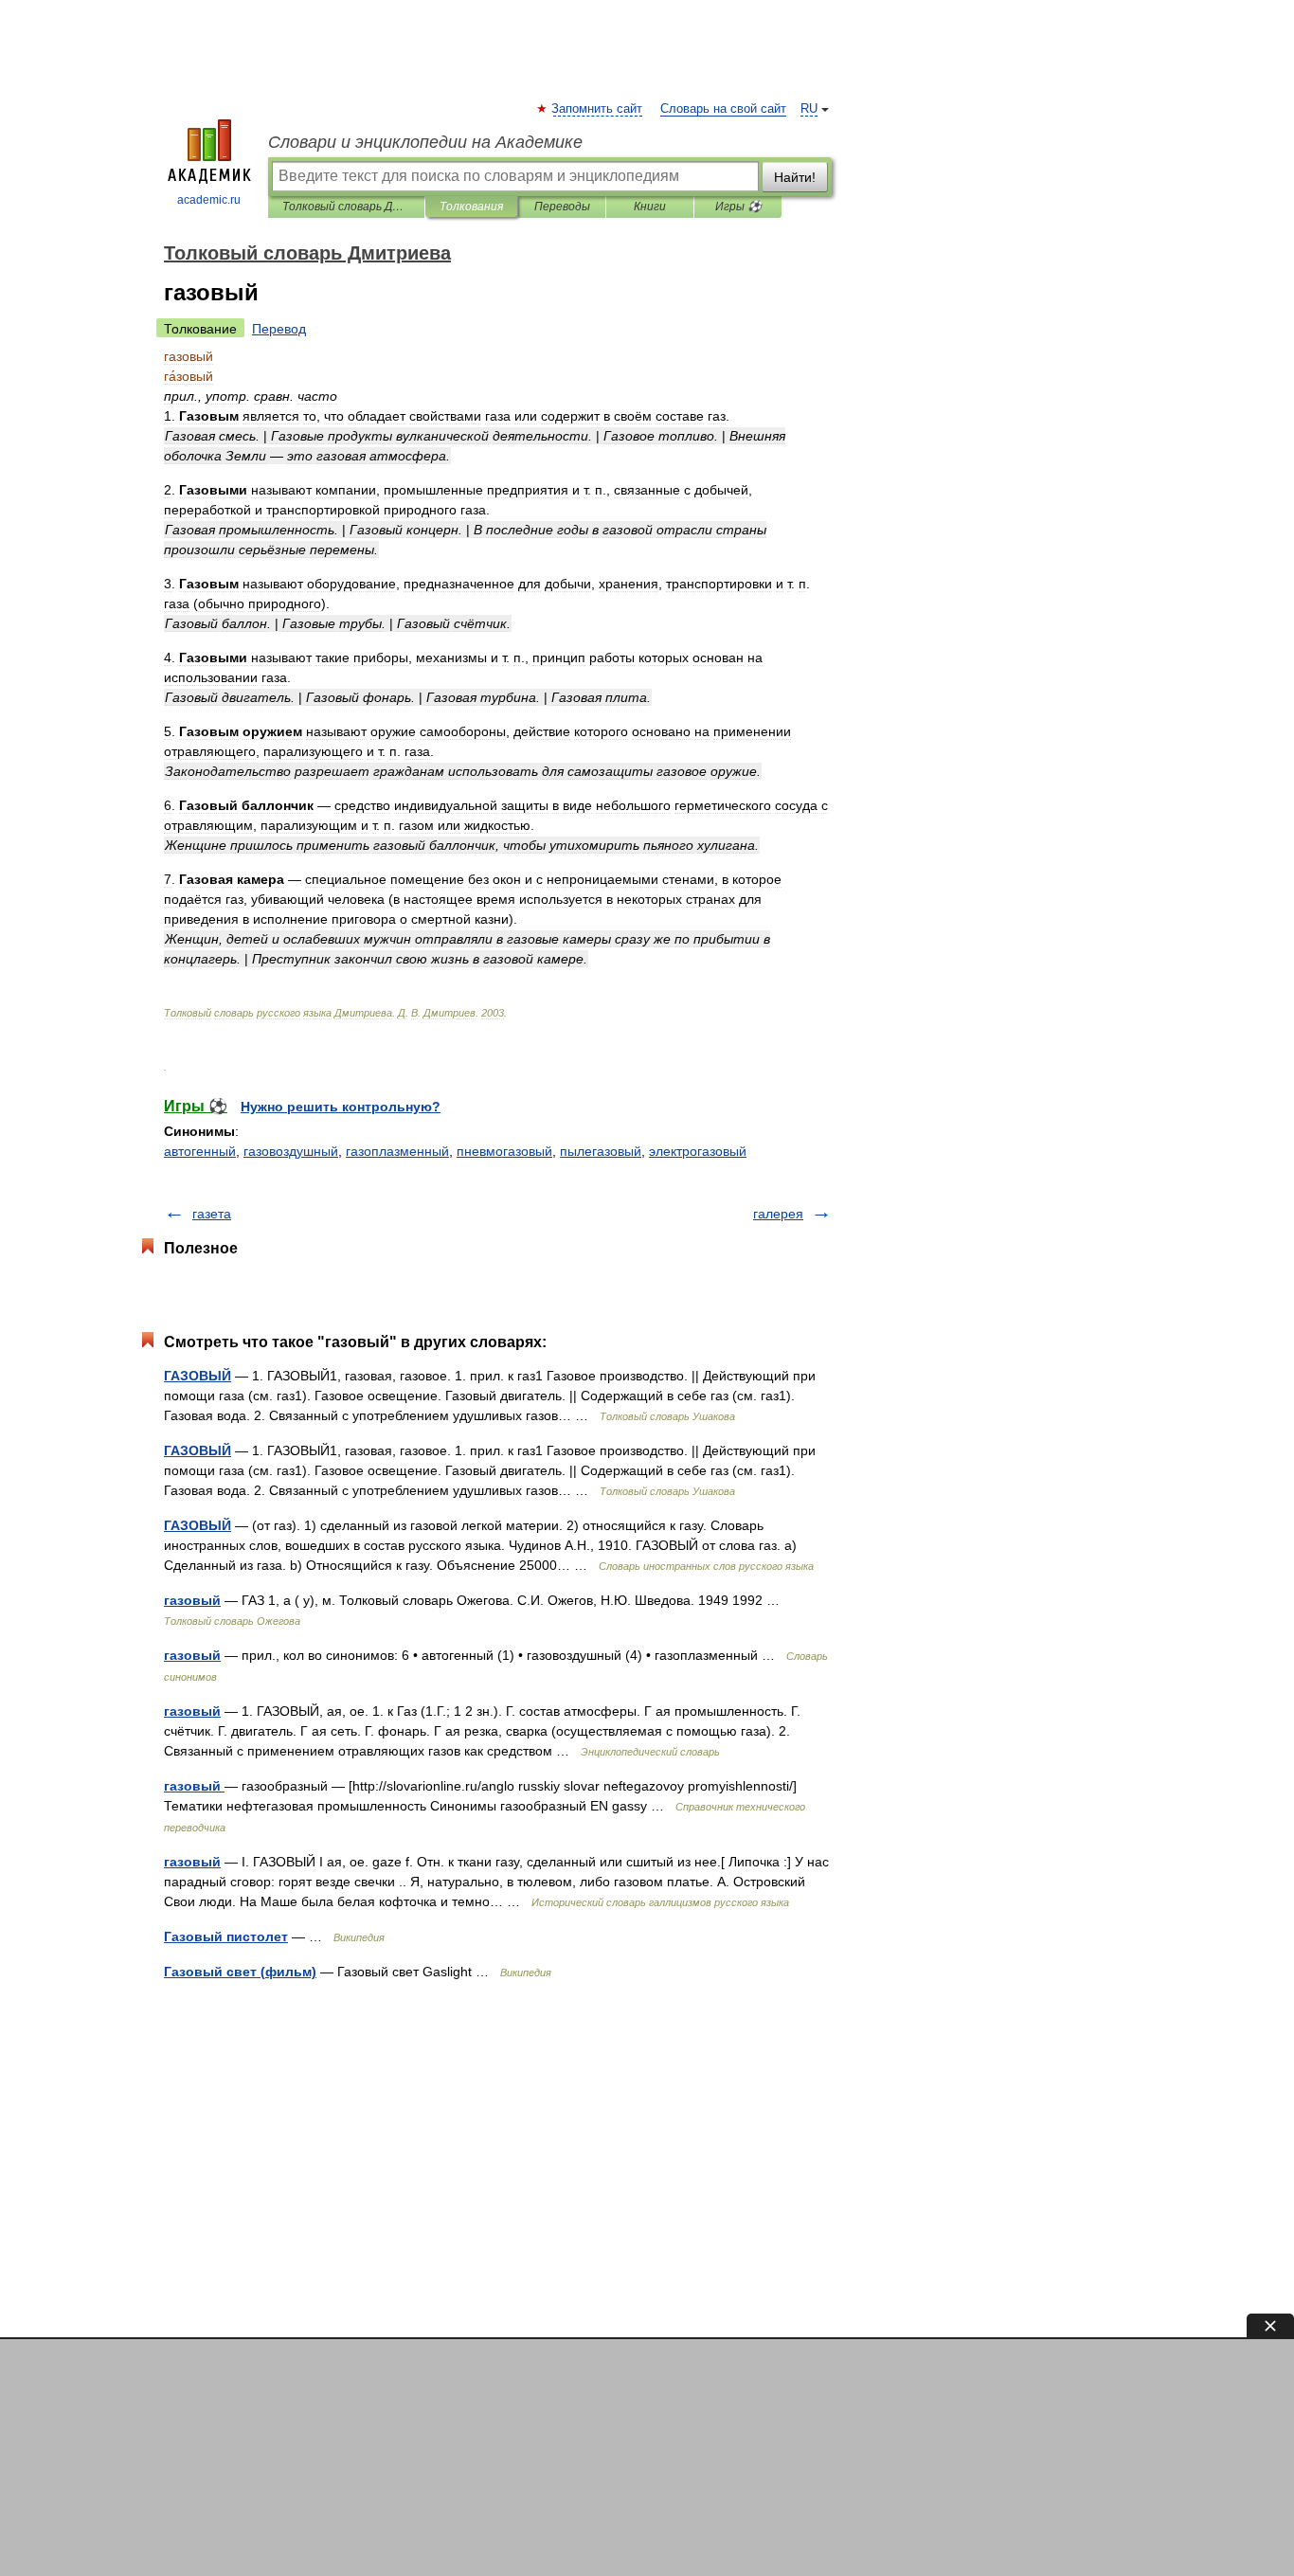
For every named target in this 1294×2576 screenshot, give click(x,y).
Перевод (279, 329)
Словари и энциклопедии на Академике (425, 142)
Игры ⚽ (738, 207)
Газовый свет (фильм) (240, 1972)
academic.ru (209, 200)
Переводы (562, 207)
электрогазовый (698, 1151)
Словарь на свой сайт (723, 109)
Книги (650, 207)
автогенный (200, 1151)
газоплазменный (397, 1151)
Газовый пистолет (226, 1937)
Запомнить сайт (598, 109)
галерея (778, 1214)
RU (809, 109)
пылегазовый (601, 1151)
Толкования (471, 207)
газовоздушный (291, 1151)
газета (212, 1214)
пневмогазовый (504, 1151)
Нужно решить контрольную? (341, 1107)
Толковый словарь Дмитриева (346, 207)
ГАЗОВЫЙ (198, 1376)
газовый (192, 1600)
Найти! (795, 177)
